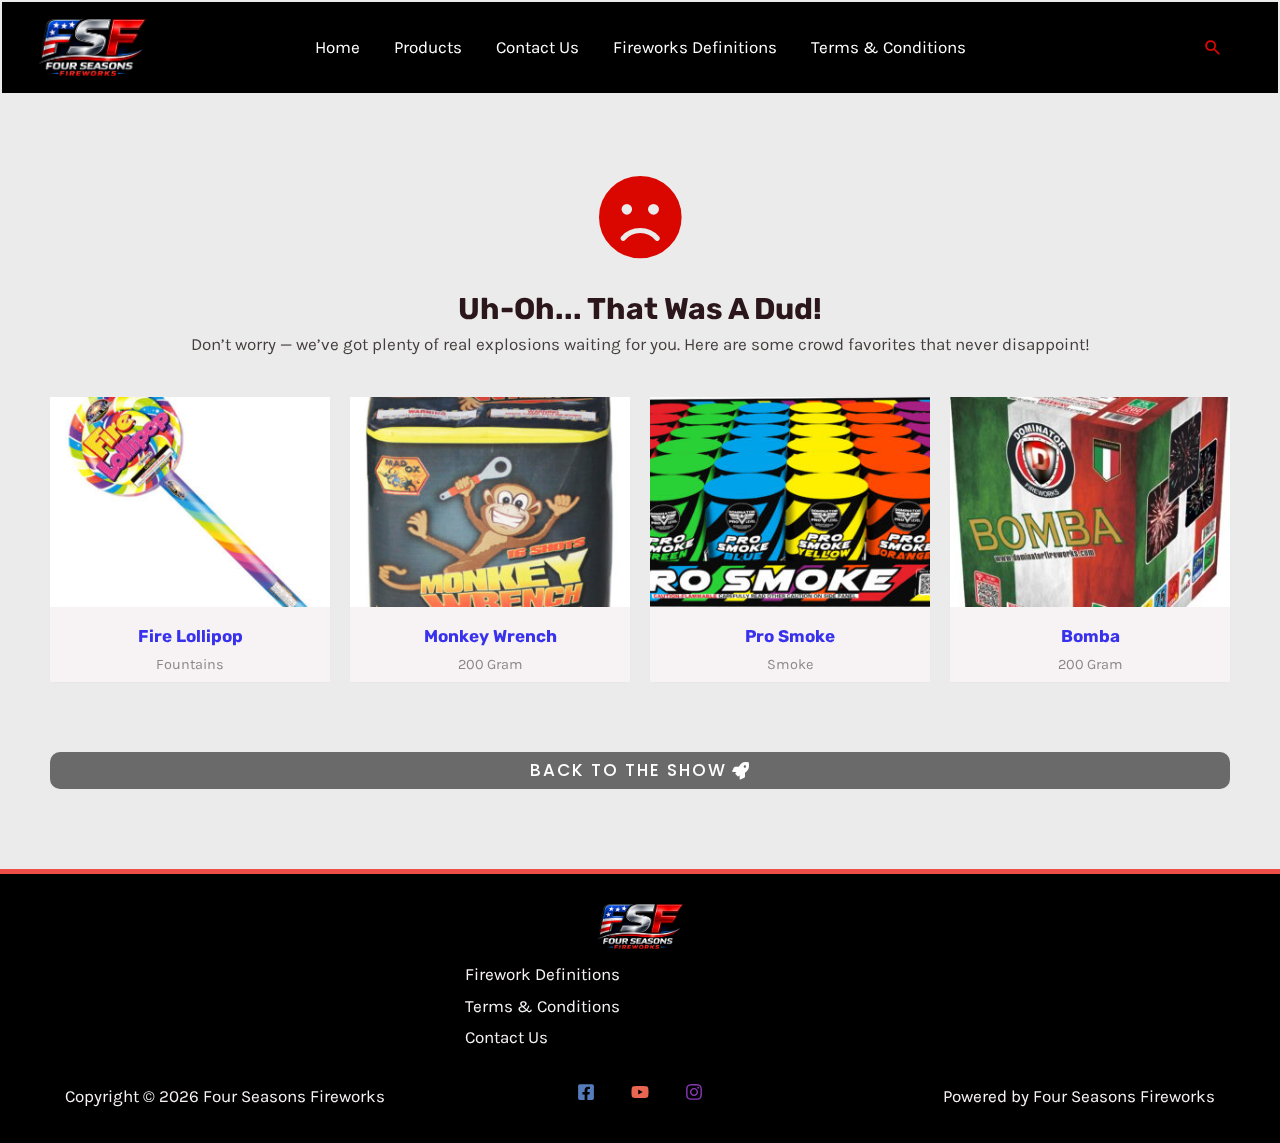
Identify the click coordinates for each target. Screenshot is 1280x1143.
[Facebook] (586, 1092)
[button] (1213, 47)
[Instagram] (694, 1092)
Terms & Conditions (542, 1006)
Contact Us (506, 1037)
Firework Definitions (542, 974)
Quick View (190, 588)
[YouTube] (640, 1092)
